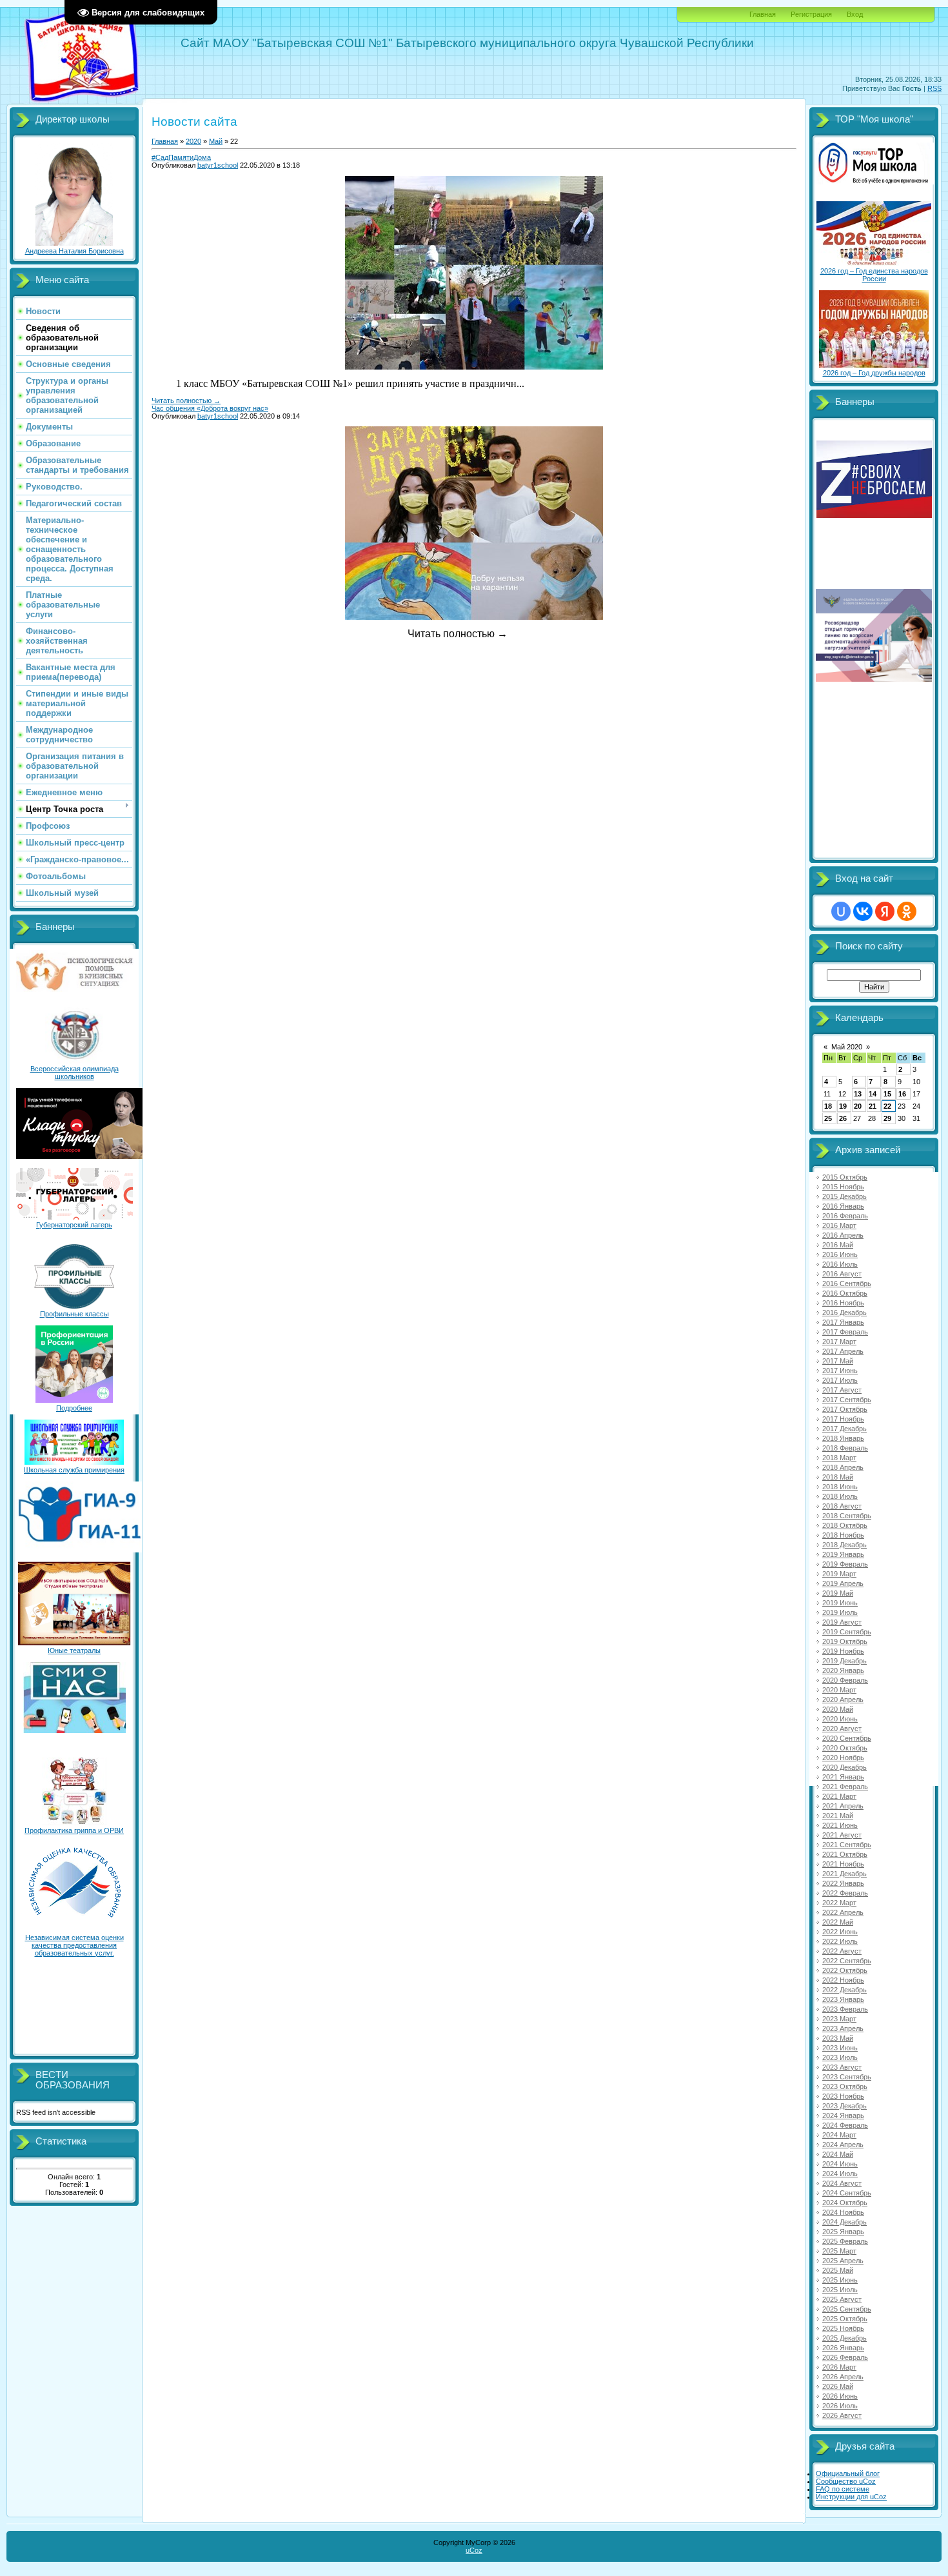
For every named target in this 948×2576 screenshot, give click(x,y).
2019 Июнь (840, 1603)
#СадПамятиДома (181, 157)
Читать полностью (186, 401)
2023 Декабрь (844, 2106)
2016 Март (839, 1225)
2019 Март (839, 1574)
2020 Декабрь (844, 1767)
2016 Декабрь (844, 1313)
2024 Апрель (843, 2145)
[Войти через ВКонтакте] (863, 911)
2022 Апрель (843, 1912)
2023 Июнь (840, 2048)
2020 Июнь (840, 1719)
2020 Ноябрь (843, 1758)
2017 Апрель (843, 1351)
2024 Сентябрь (847, 2193)
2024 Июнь (840, 2164)
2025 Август (842, 2299)
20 (858, 1106)
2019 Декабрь (844, 1661)
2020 (193, 141)
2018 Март (839, 1458)
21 (873, 1106)
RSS (934, 88)
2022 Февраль (845, 1893)
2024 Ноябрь (843, 2212)
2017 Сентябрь (847, 1400)
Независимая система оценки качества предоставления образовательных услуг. (74, 1945)
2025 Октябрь (845, 2319)
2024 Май (838, 2154)
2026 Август (842, 2415)
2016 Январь (843, 1206)
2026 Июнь (840, 2396)
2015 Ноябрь (843, 1187)
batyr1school (218, 165)
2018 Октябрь (845, 1525)
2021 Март (839, 1796)
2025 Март (839, 2251)
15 (887, 1094)
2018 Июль (840, 1496)
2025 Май (838, 2270)
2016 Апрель (843, 1235)
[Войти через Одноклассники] (907, 911)
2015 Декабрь (844, 1196)
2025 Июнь (840, 2280)
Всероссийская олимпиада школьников (74, 1073)
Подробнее (74, 1408)
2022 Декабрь (844, 1990)
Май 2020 (847, 1047)
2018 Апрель (843, 1467)
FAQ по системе (843, 2489)
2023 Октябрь (845, 2086)
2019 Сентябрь (847, 1632)
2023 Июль (840, 2057)
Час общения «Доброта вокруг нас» (210, 408)
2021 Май (838, 1816)
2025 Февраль (845, 2241)
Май (216, 141)
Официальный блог (848, 2473)
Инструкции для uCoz (851, 2497)
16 (902, 1094)
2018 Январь (843, 1438)
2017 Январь (843, 1322)
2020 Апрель (843, 1699)
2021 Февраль (845, 1787)
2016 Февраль (845, 1216)
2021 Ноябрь (843, 1864)
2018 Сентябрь (847, 1516)
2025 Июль (840, 2290)
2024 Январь (843, 2115)
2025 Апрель (843, 2261)
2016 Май (838, 1245)
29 (887, 1118)
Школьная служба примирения (74, 1470)
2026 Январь (843, 2348)
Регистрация (811, 14)
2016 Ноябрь (843, 1303)
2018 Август (842, 1506)
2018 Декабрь (844, 1545)
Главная (763, 14)
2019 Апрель (843, 1583)
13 (858, 1094)
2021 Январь (843, 1777)
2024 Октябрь (845, 2203)
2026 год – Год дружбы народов (874, 373)
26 (843, 1118)
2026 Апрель (843, 2377)
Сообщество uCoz (846, 2481)
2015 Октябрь (845, 1177)
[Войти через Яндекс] (885, 911)
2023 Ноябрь (843, 2096)
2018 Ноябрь (843, 1535)
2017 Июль (840, 1380)
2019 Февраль (845, 1564)
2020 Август (842, 1729)
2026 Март (839, 2367)
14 (873, 1094)
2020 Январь (843, 1670)
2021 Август (842, 1835)
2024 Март (839, 2135)
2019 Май (838, 1593)
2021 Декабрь (844, 1874)
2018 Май (838, 1477)
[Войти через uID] (841, 911)
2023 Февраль (845, 2009)
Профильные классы (74, 1314)
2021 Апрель (843, 1806)
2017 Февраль (845, 1332)
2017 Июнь (840, 1371)
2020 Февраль (845, 1680)
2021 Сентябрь (847, 1845)
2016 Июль (840, 1264)
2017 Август (842, 1390)
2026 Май (838, 2386)
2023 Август (842, 2067)
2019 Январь (843, 1554)
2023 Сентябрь (847, 2077)
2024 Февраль (845, 2125)
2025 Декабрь (844, 2338)
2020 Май (838, 1709)
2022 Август (842, 1951)
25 (828, 1118)
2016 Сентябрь (847, 1283)
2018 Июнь (840, 1487)
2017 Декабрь (844, 1429)
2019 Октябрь (845, 1641)
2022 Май (838, 1922)
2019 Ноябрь (843, 1651)
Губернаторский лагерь (74, 1225)
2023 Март (839, 2019)
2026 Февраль (845, 2357)
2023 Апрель (843, 2028)
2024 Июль (840, 2174)
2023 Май (838, 2038)
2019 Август (842, 1622)
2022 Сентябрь (847, 1961)
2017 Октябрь (845, 1409)
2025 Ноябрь (843, 2328)
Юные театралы (74, 1650)
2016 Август (842, 1274)
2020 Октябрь (845, 1748)
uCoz (474, 2550)
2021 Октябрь (845, 1854)
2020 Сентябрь (847, 1738)
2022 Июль (840, 1941)
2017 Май (838, 1361)
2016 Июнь (840, 1254)
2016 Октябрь (845, 1293)
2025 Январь (843, 2232)
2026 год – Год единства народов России (874, 275)
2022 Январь (843, 1883)
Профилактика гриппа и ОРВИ (74, 1830)
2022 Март (839, 1903)
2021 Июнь (840, 1825)
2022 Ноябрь (843, 1980)
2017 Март (839, 1342)
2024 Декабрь (844, 2222)
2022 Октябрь (845, 1970)
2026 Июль (840, 2406)
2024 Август (842, 2183)
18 (828, 1106)
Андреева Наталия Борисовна (74, 251)
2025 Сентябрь (847, 2309)
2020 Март (839, 1690)
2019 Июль (840, 1612)
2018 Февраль (845, 1448)
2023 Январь (843, 1999)
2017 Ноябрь (843, 1419)
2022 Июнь (840, 1932)
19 (843, 1106)
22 (887, 1106)
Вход (855, 14)
